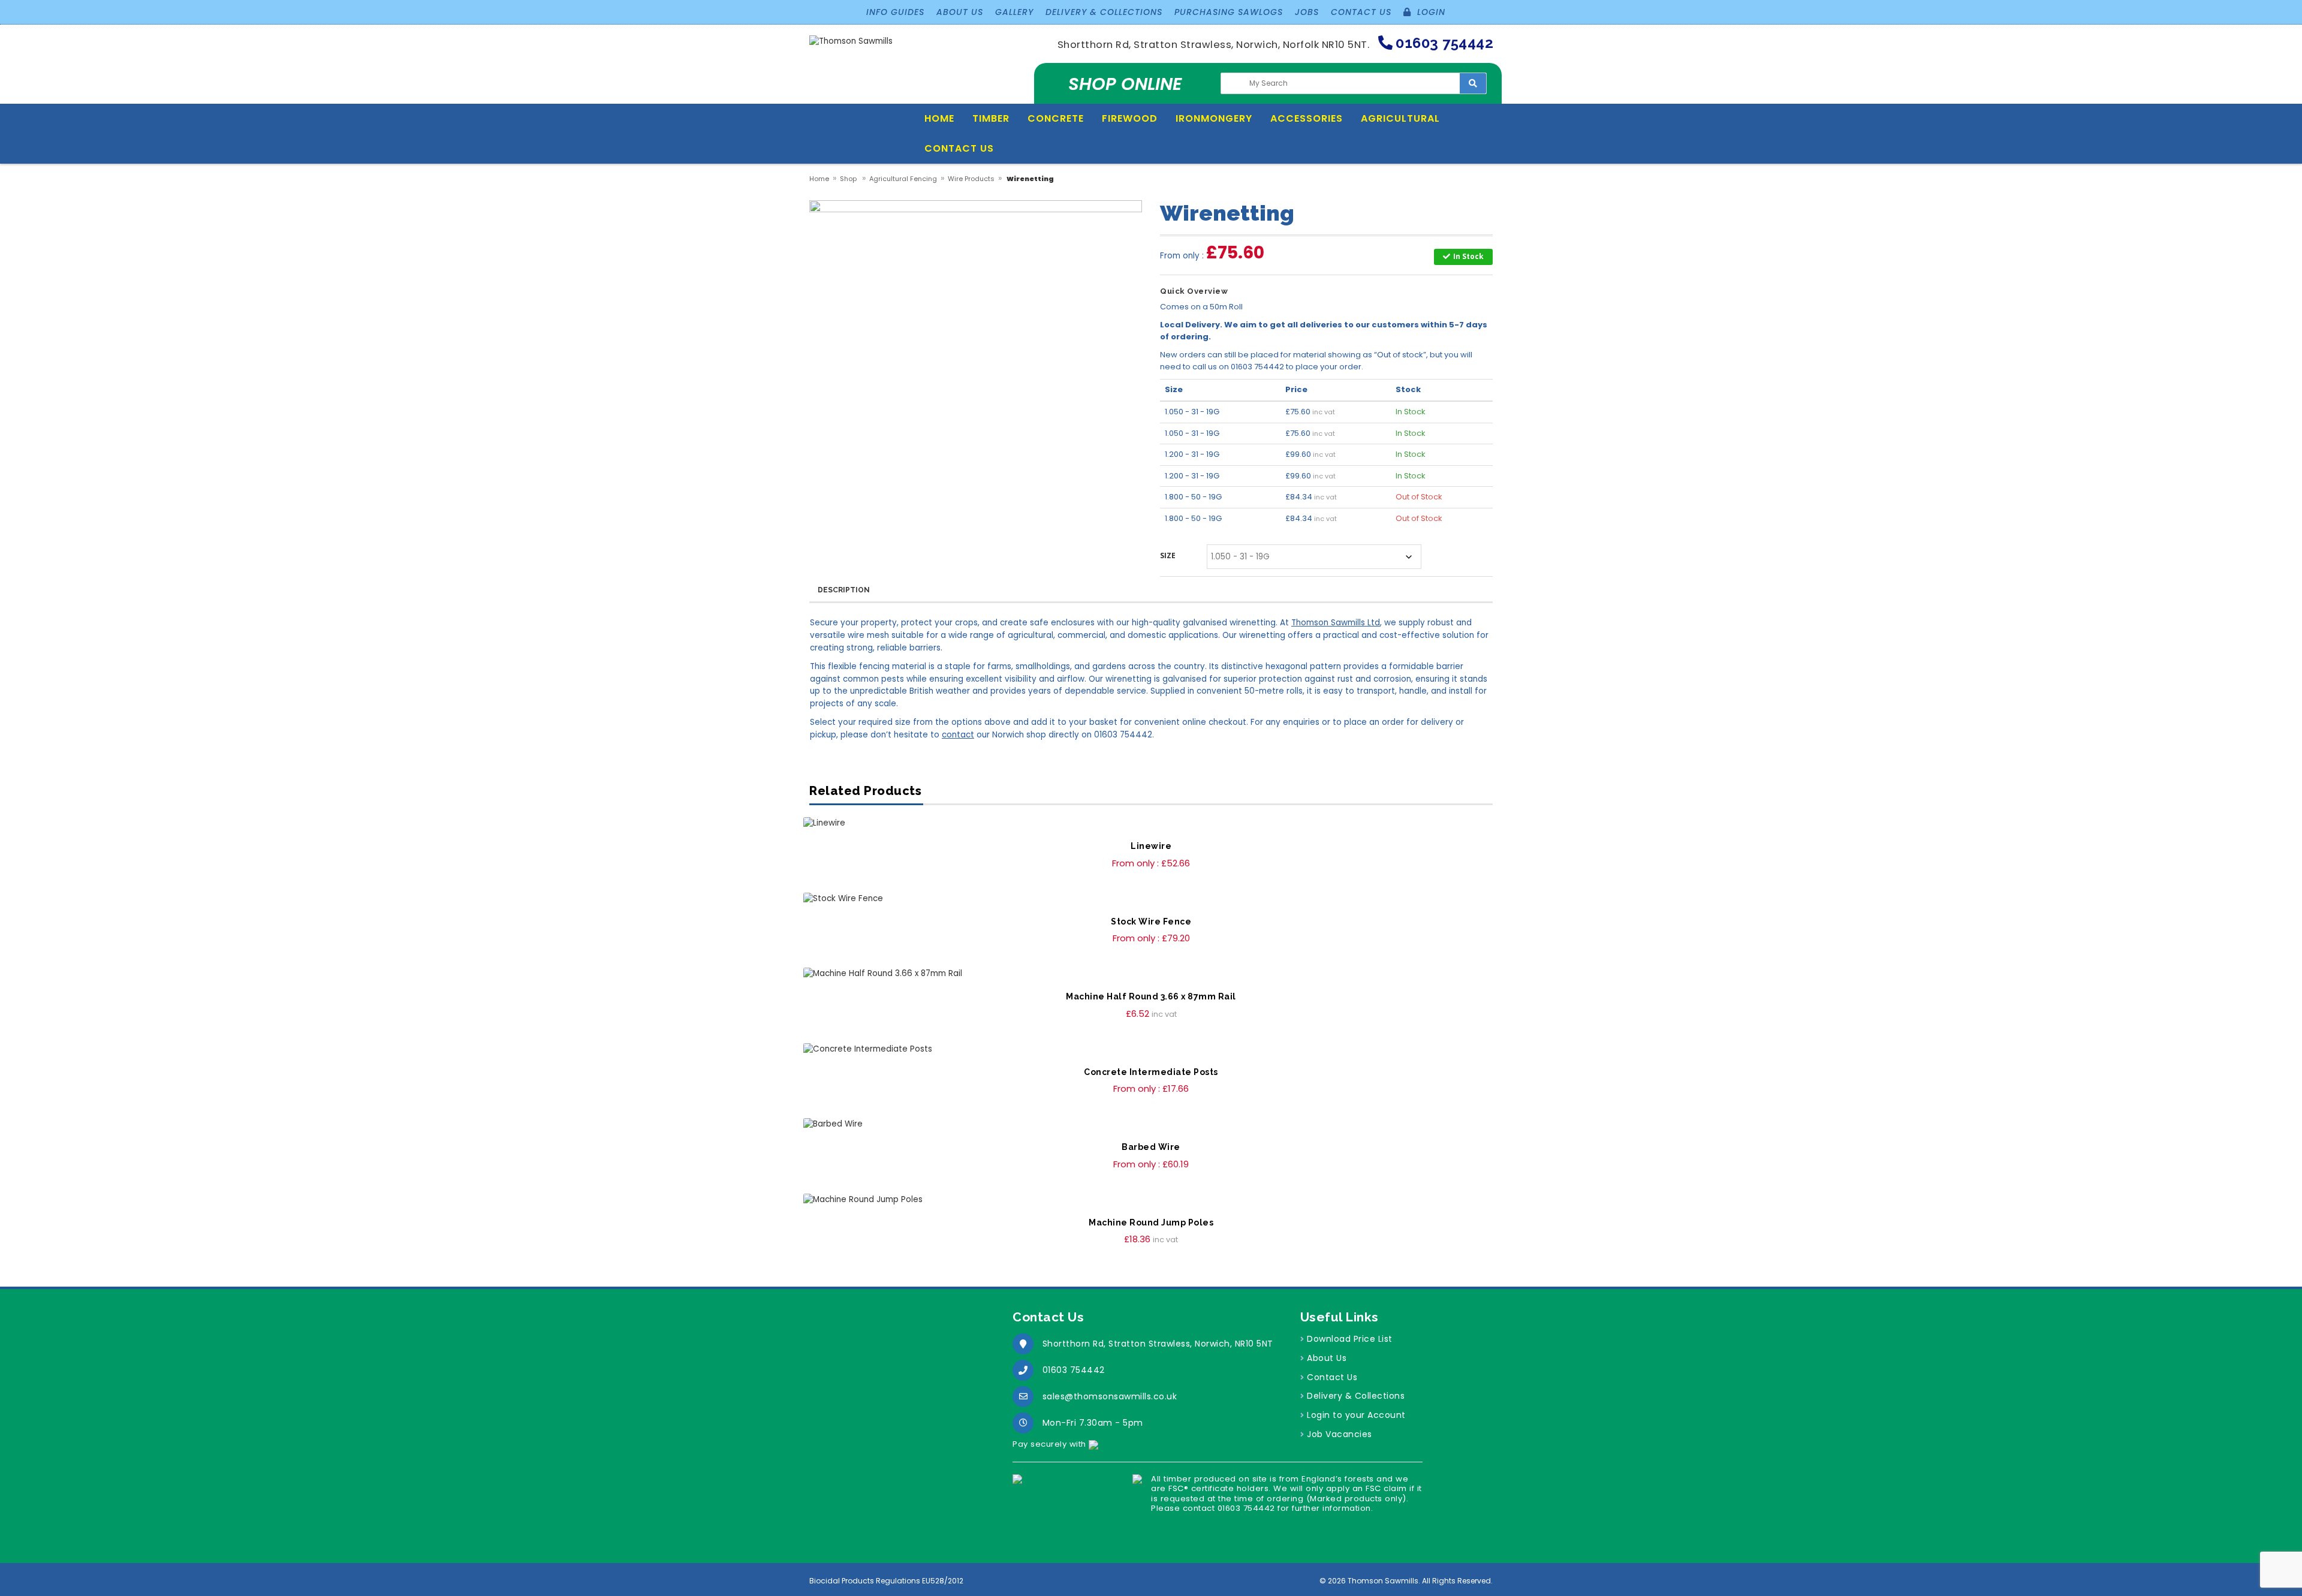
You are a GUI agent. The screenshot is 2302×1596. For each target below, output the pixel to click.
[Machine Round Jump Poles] (1151, 1200)
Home (939, 118)
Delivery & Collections (1104, 12)
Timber (991, 118)
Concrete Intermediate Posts (1151, 1072)
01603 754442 (1074, 1370)
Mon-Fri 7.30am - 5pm (1093, 1423)
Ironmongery (1214, 118)
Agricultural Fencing (903, 179)
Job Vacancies (1340, 1434)
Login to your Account (1356, 1415)
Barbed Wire (1151, 1147)
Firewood (1130, 118)
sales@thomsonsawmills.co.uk (1110, 1396)
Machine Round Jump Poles (1151, 1222)
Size (1168, 555)
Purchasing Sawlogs (1229, 12)
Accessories (1307, 118)
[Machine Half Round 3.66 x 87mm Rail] (1151, 974)
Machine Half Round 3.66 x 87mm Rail (1151, 996)
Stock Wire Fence (1151, 922)
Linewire (1151, 846)
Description (844, 590)
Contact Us (1361, 12)
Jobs (1307, 12)
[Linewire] (1151, 823)
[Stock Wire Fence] (1151, 899)
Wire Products (971, 179)
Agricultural (1400, 118)
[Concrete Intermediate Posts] (1151, 1050)
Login (1430, 12)
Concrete (1056, 118)
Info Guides (895, 12)
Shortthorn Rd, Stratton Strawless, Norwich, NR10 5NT (1158, 1344)
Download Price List (1350, 1339)
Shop (848, 179)
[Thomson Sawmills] (851, 46)
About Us (960, 12)
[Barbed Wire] (1151, 1124)
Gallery (1014, 12)
